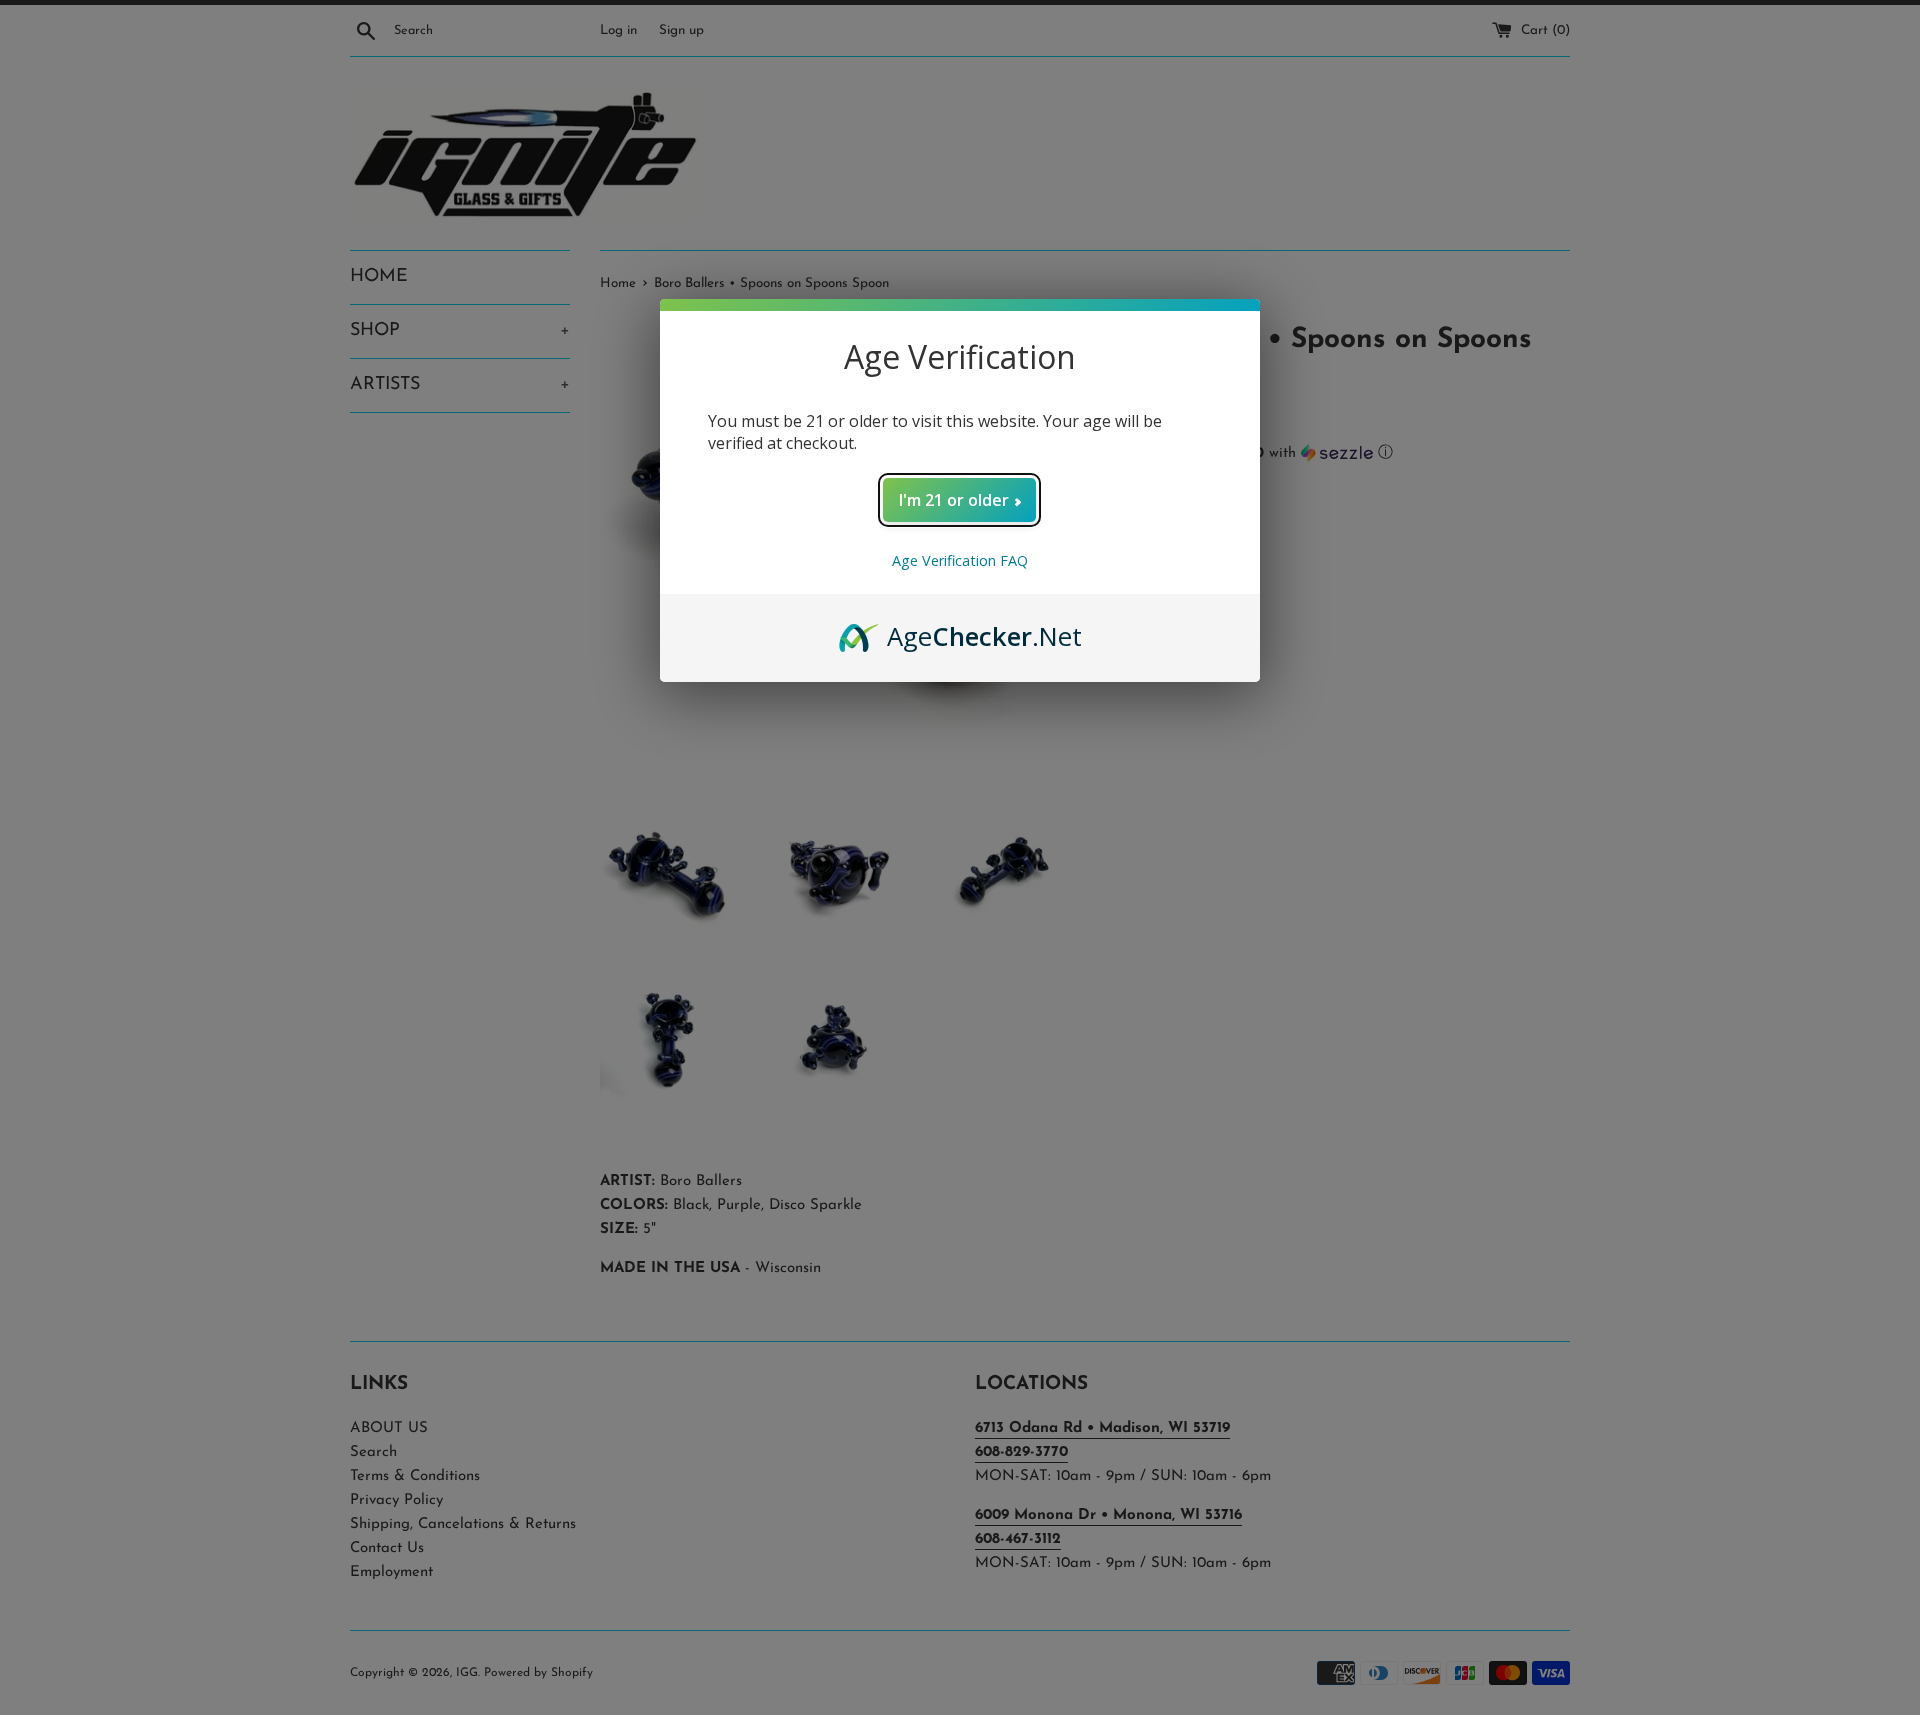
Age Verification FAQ (960, 560)
